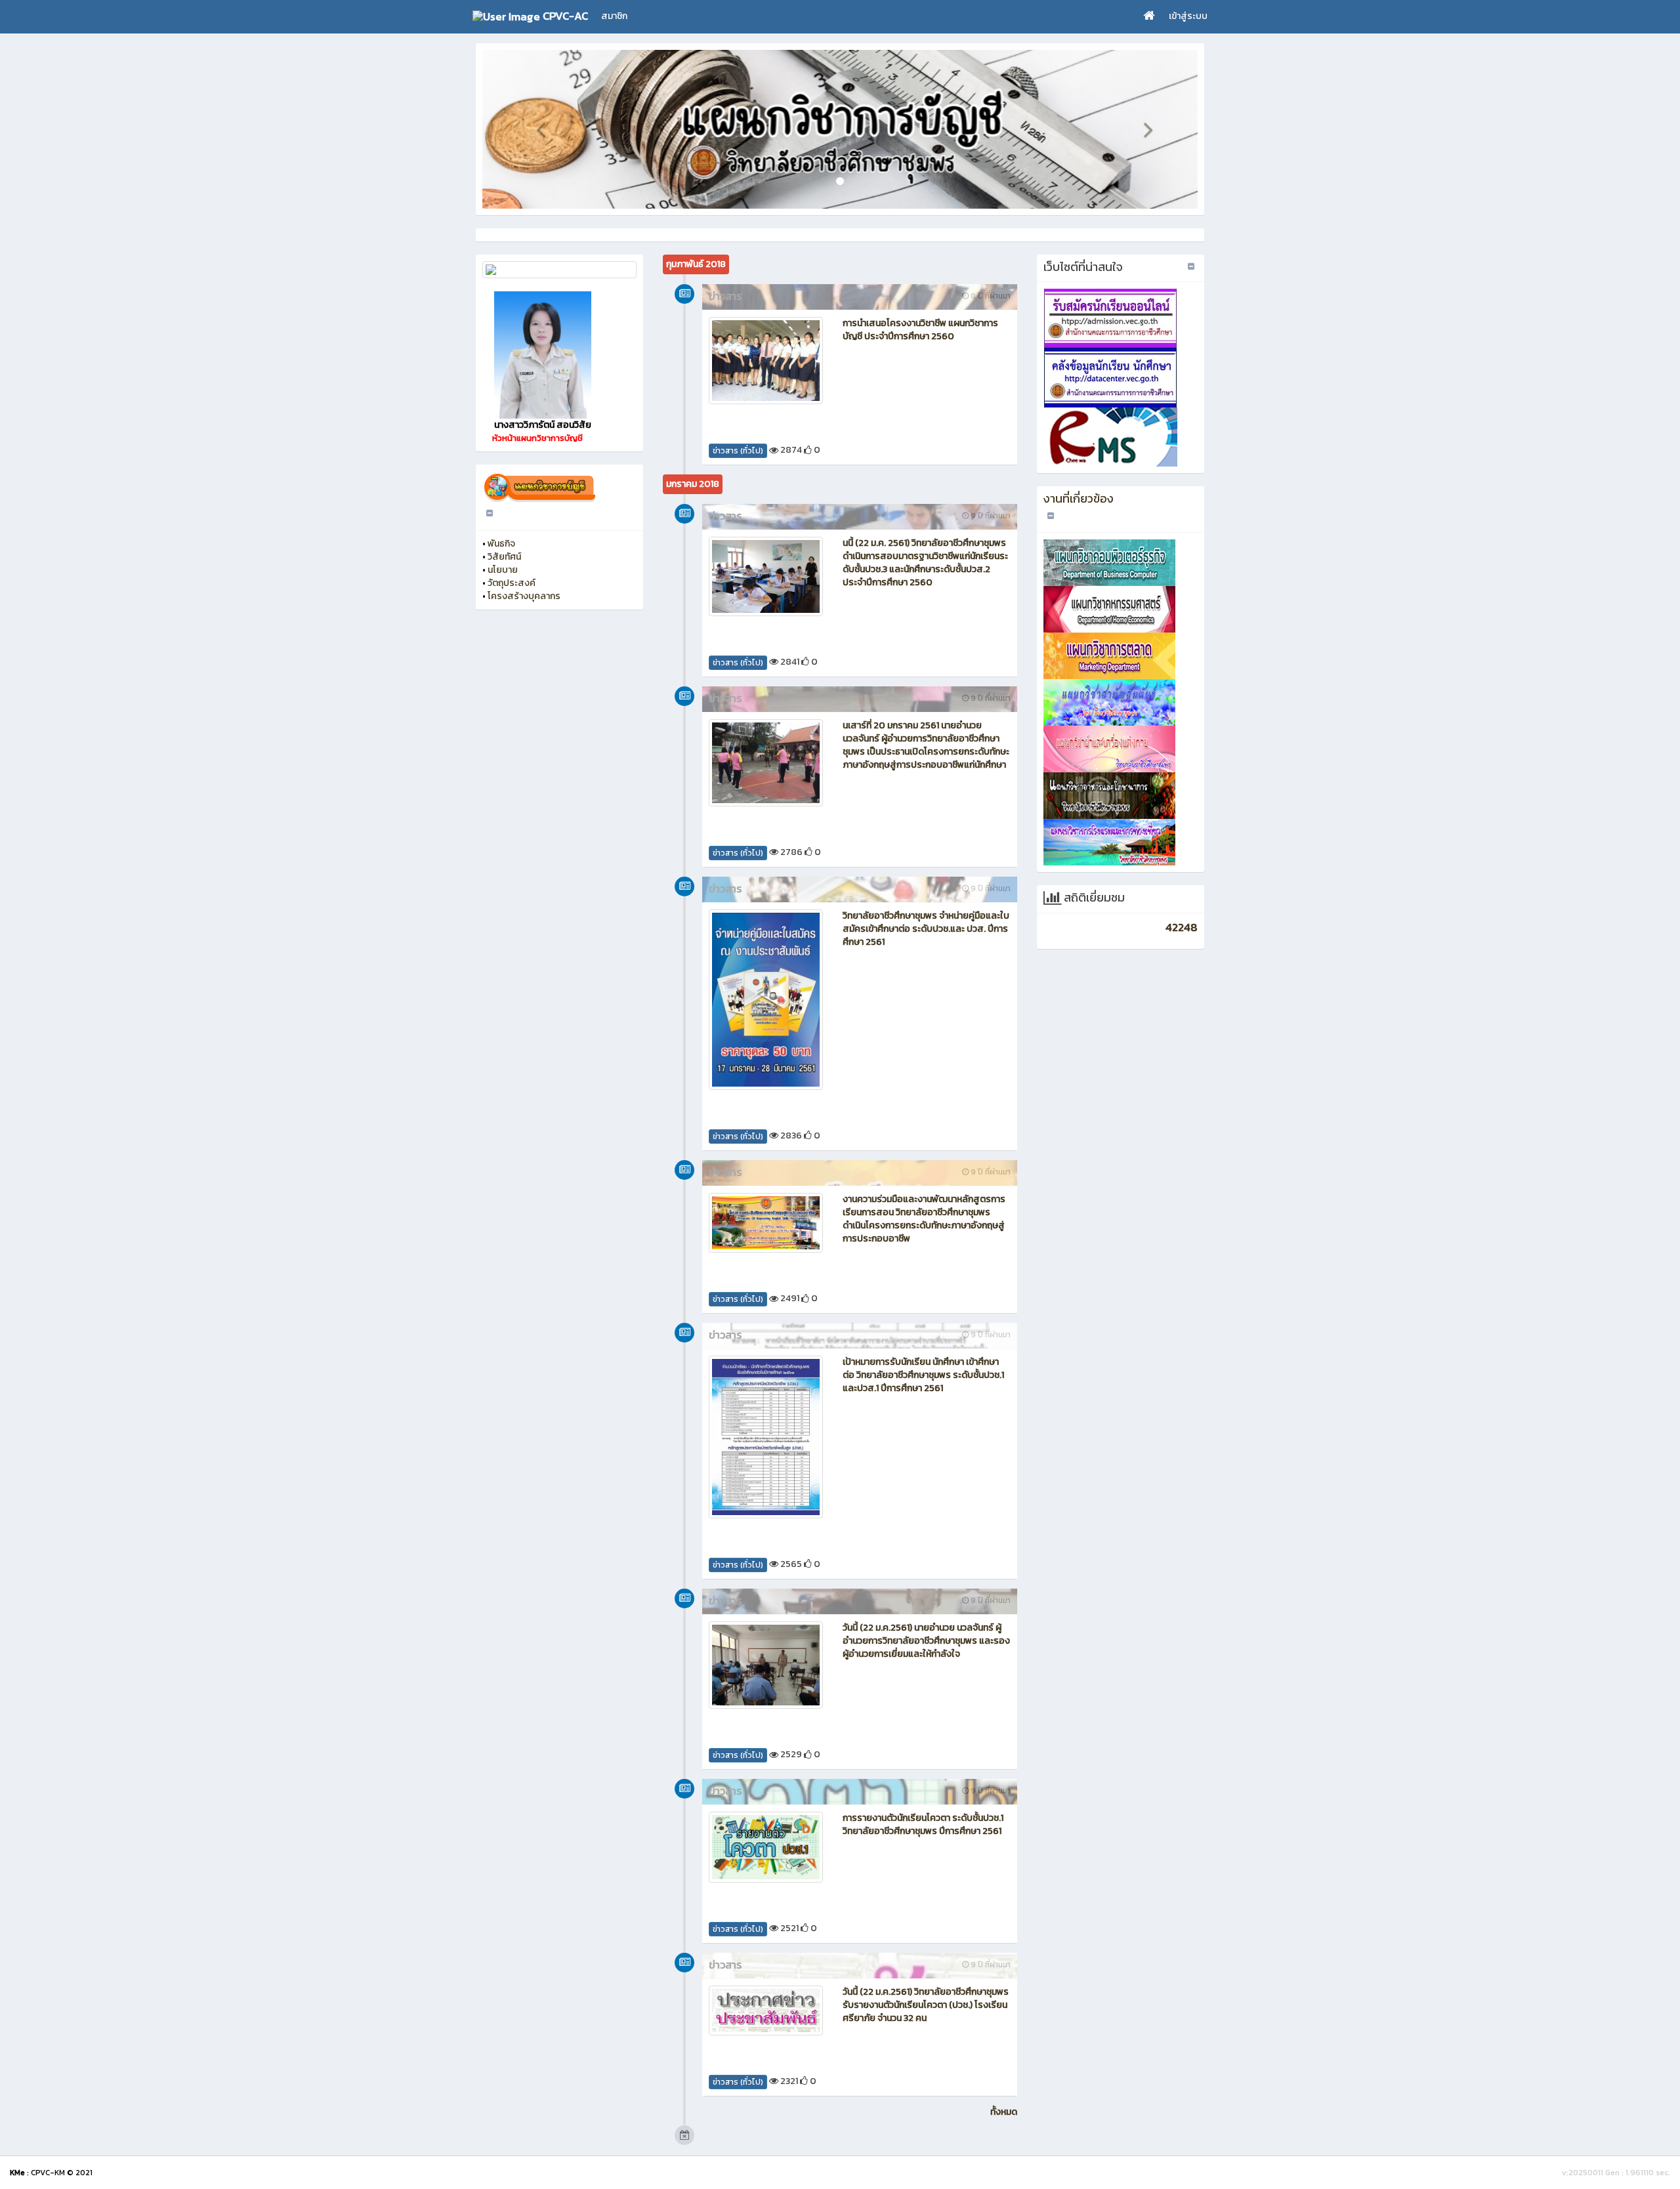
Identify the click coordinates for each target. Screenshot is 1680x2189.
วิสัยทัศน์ (504, 557)
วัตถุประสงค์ (512, 583)
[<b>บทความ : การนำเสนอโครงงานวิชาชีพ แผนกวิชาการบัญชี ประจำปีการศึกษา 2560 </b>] (766, 361)
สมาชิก (614, 16)
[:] (559, 270)
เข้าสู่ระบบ (1188, 16)
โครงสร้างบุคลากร (524, 596)
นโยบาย (503, 570)
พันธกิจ (501, 544)
